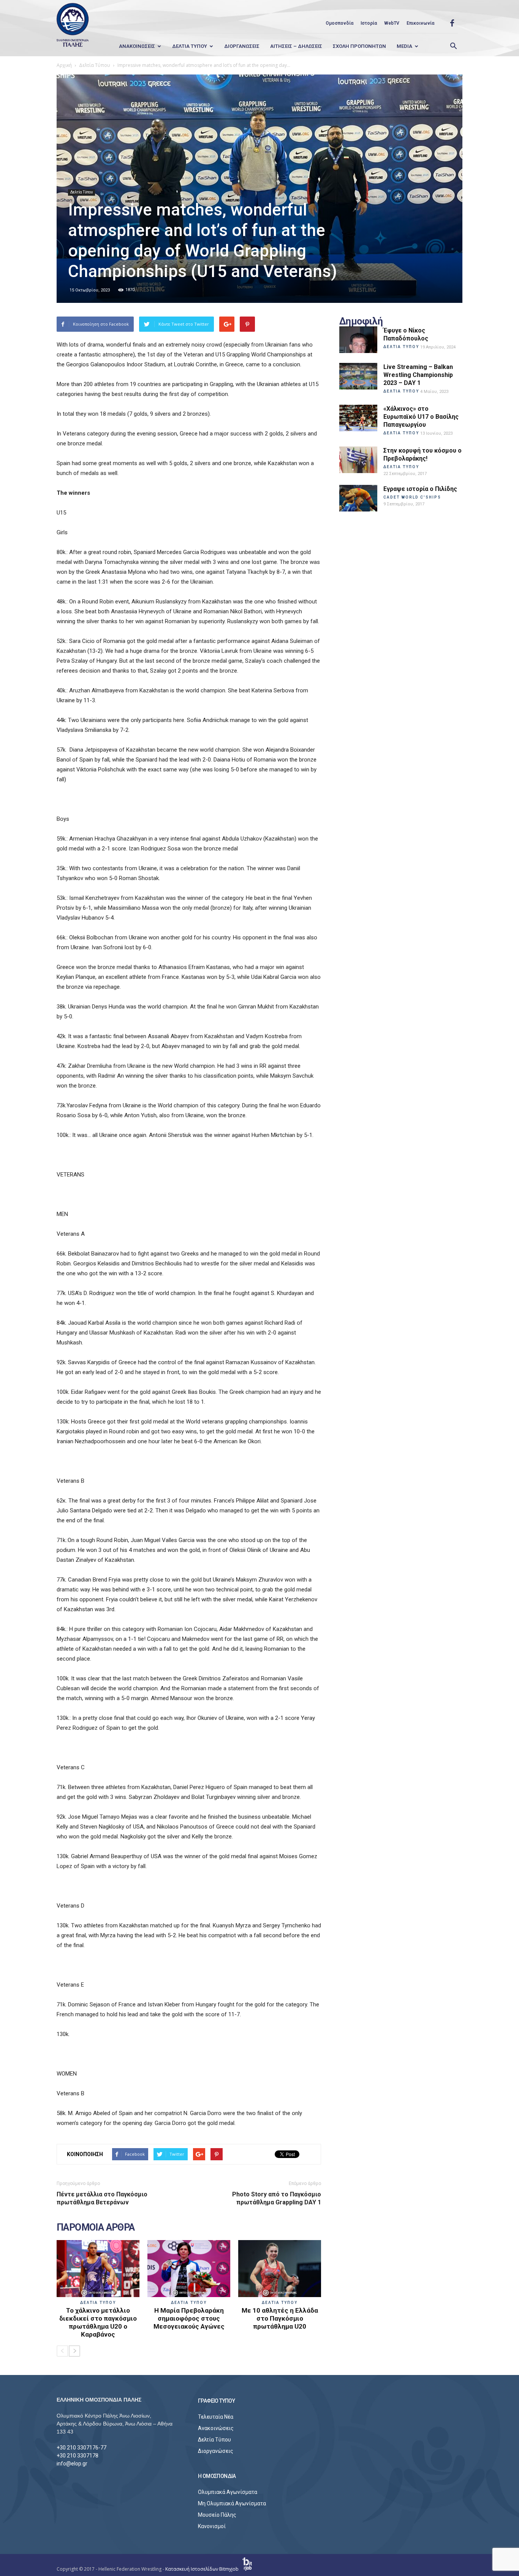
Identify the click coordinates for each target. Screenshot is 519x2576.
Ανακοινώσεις (216, 2428)
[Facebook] (452, 23)
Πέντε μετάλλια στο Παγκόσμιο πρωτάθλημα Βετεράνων (102, 2198)
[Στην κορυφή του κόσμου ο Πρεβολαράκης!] (358, 460)
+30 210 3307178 (78, 2456)
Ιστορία (369, 23)
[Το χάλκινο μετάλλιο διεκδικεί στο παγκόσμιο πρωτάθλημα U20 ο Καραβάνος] (98, 2269)
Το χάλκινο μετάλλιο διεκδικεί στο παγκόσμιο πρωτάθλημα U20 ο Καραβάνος (98, 2322)
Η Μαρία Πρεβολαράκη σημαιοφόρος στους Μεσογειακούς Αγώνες (189, 2318)
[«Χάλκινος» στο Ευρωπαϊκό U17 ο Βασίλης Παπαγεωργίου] (358, 418)
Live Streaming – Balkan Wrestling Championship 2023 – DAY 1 (418, 375)
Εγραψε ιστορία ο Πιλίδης (420, 489)
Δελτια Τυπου (190, 46)
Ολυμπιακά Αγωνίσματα (228, 2492)
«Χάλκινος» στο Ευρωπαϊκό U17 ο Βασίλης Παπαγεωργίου (421, 417)
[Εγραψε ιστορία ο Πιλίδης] (358, 498)
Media (404, 46)
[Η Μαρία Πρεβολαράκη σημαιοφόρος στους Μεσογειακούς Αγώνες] (189, 2269)
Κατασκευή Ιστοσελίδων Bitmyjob (203, 2569)
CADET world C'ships (412, 497)
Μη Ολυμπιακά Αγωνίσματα (232, 2503)
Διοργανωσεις (242, 46)
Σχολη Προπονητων (359, 46)
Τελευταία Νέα (216, 2417)
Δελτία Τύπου (81, 192)
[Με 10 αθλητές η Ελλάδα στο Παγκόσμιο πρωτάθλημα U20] (280, 2269)
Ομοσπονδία (339, 23)
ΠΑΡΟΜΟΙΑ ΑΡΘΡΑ (96, 2228)
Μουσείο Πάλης (217, 2515)
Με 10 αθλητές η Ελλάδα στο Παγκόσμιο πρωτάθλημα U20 (280, 2318)
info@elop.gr (72, 2464)
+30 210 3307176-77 (81, 2448)
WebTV (392, 23)
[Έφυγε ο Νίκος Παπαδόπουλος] (358, 340)
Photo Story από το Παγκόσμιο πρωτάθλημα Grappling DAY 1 (277, 2198)
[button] (453, 46)
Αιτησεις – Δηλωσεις (296, 46)
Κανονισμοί (212, 2526)
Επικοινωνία (420, 23)
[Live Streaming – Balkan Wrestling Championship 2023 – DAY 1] (358, 376)
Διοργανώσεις (216, 2451)
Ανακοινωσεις (137, 46)
